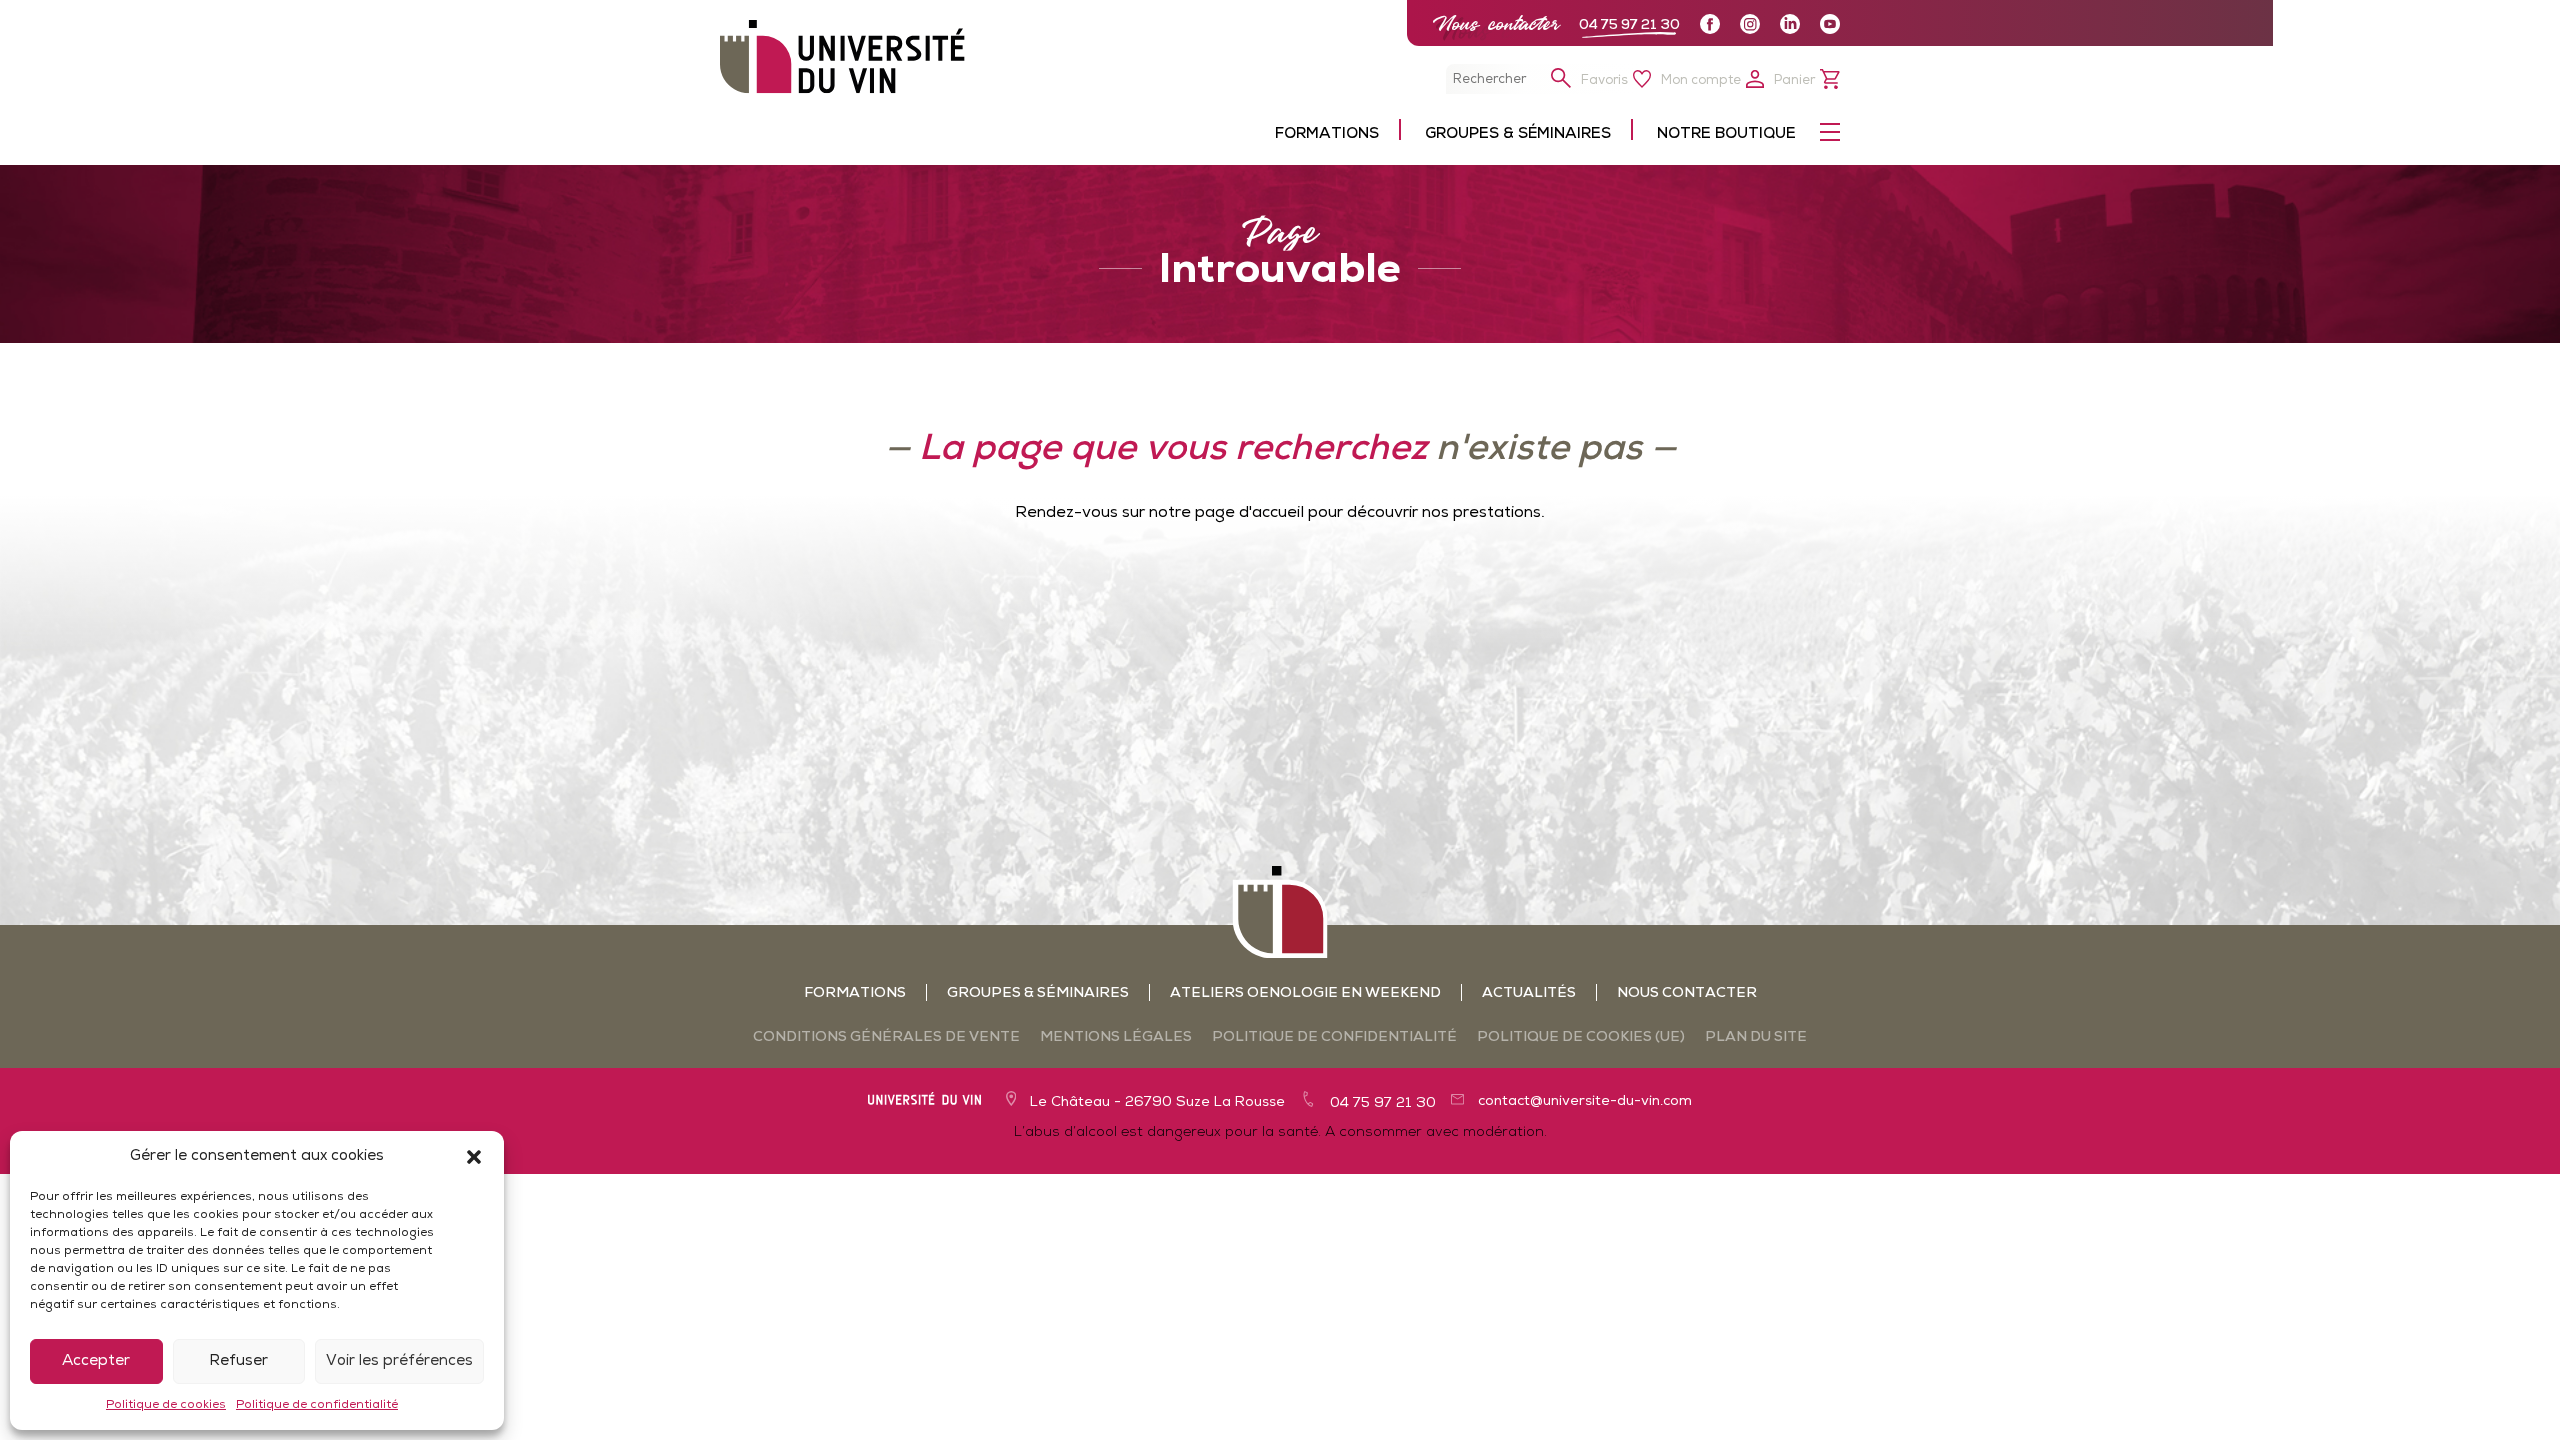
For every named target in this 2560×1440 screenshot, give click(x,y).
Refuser (238, 1361)
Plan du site (1756, 1037)
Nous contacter (1496, 23)
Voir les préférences (399, 1361)
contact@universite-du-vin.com (1585, 1101)
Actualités (1529, 993)
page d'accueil (1249, 513)
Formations (855, 993)
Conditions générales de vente (886, 1037)
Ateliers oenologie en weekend (1305, 993)
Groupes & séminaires (1038, 993)
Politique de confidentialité (317, 1405)
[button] (474, 1157)
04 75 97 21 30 (1629, 25)
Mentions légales (1116, 1037)
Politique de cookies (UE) (1581, 1037)
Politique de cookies (166, 1405)
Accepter (96, 1361)
